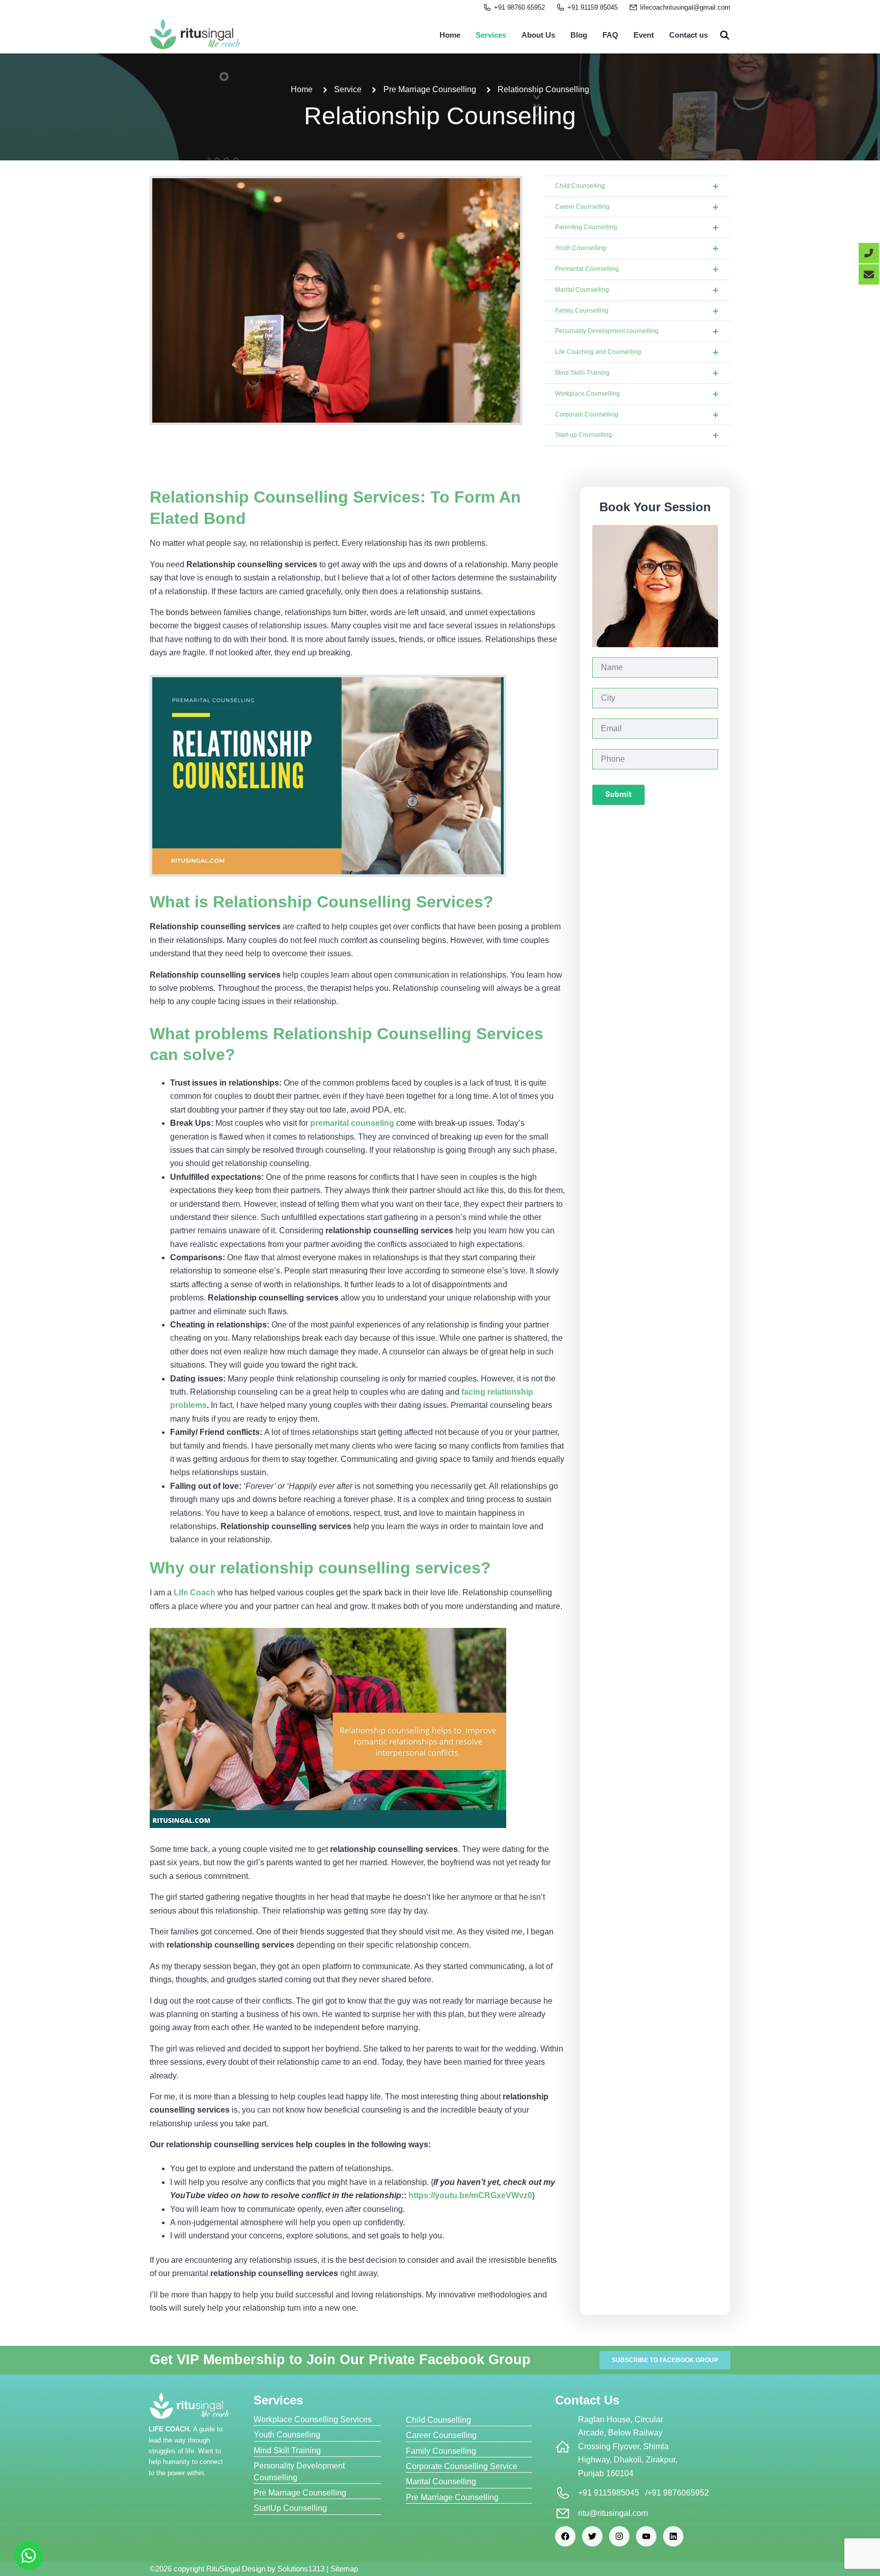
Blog (579, 35)
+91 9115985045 (609, 2493)
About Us (538, 35)
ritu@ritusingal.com (613, 2513)
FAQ (610, 35)
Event (644, 35)
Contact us (689, 35)
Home (450, 35)
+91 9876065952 (678, 2493)
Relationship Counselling (440, 116)
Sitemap (344, 2569)
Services (491, 35)
